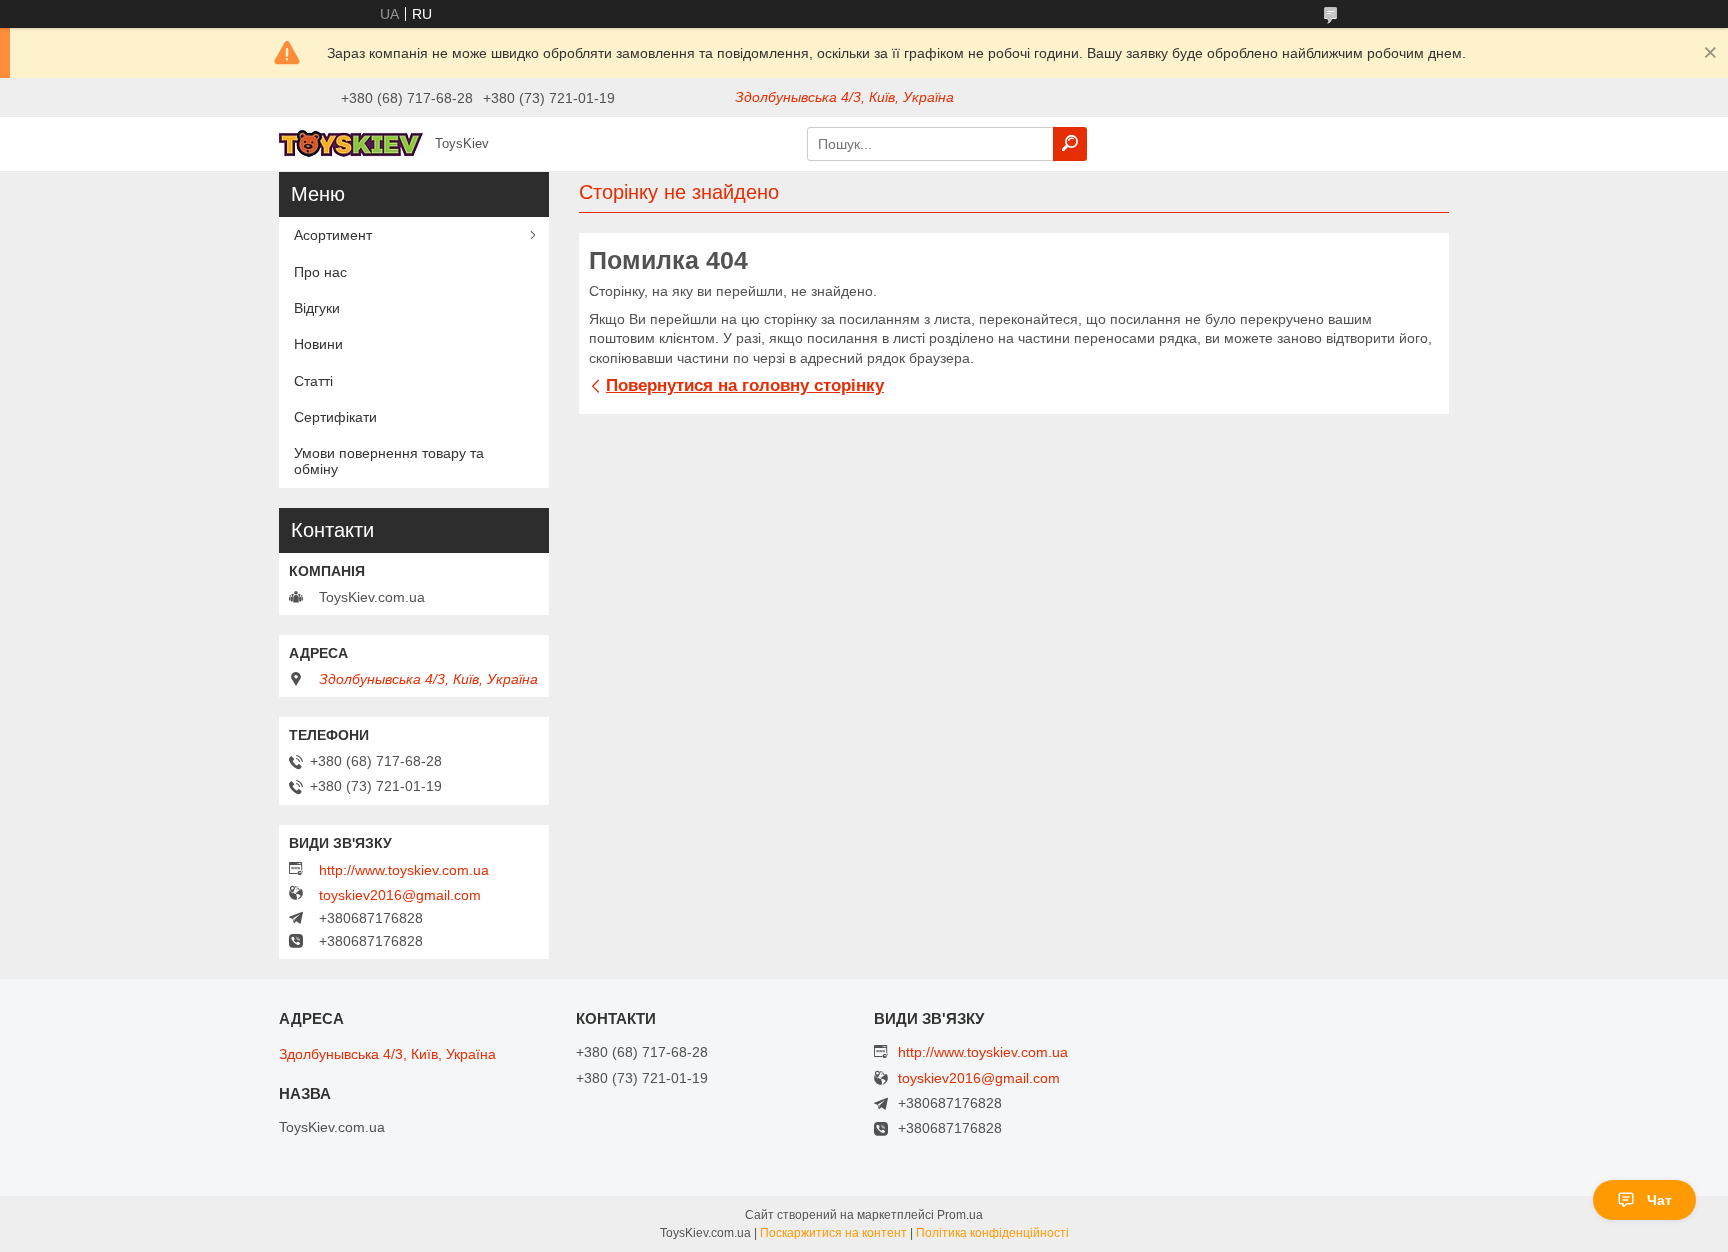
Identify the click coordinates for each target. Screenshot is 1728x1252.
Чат (1659, 1200)
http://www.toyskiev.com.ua (404, 870)
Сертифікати (335, 417)
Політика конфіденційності (992, 1233)
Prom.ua (960, 1215)
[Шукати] (1070, 144)
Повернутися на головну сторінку (745, 385)
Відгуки (317, 308)
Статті (313, 381)
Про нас (320, 272)
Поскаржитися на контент (833, 1233)
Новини (318, 344)
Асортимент (333, 235)
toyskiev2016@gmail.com (400, 895)
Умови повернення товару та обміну (389, 461)
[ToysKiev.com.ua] (351, 143)
